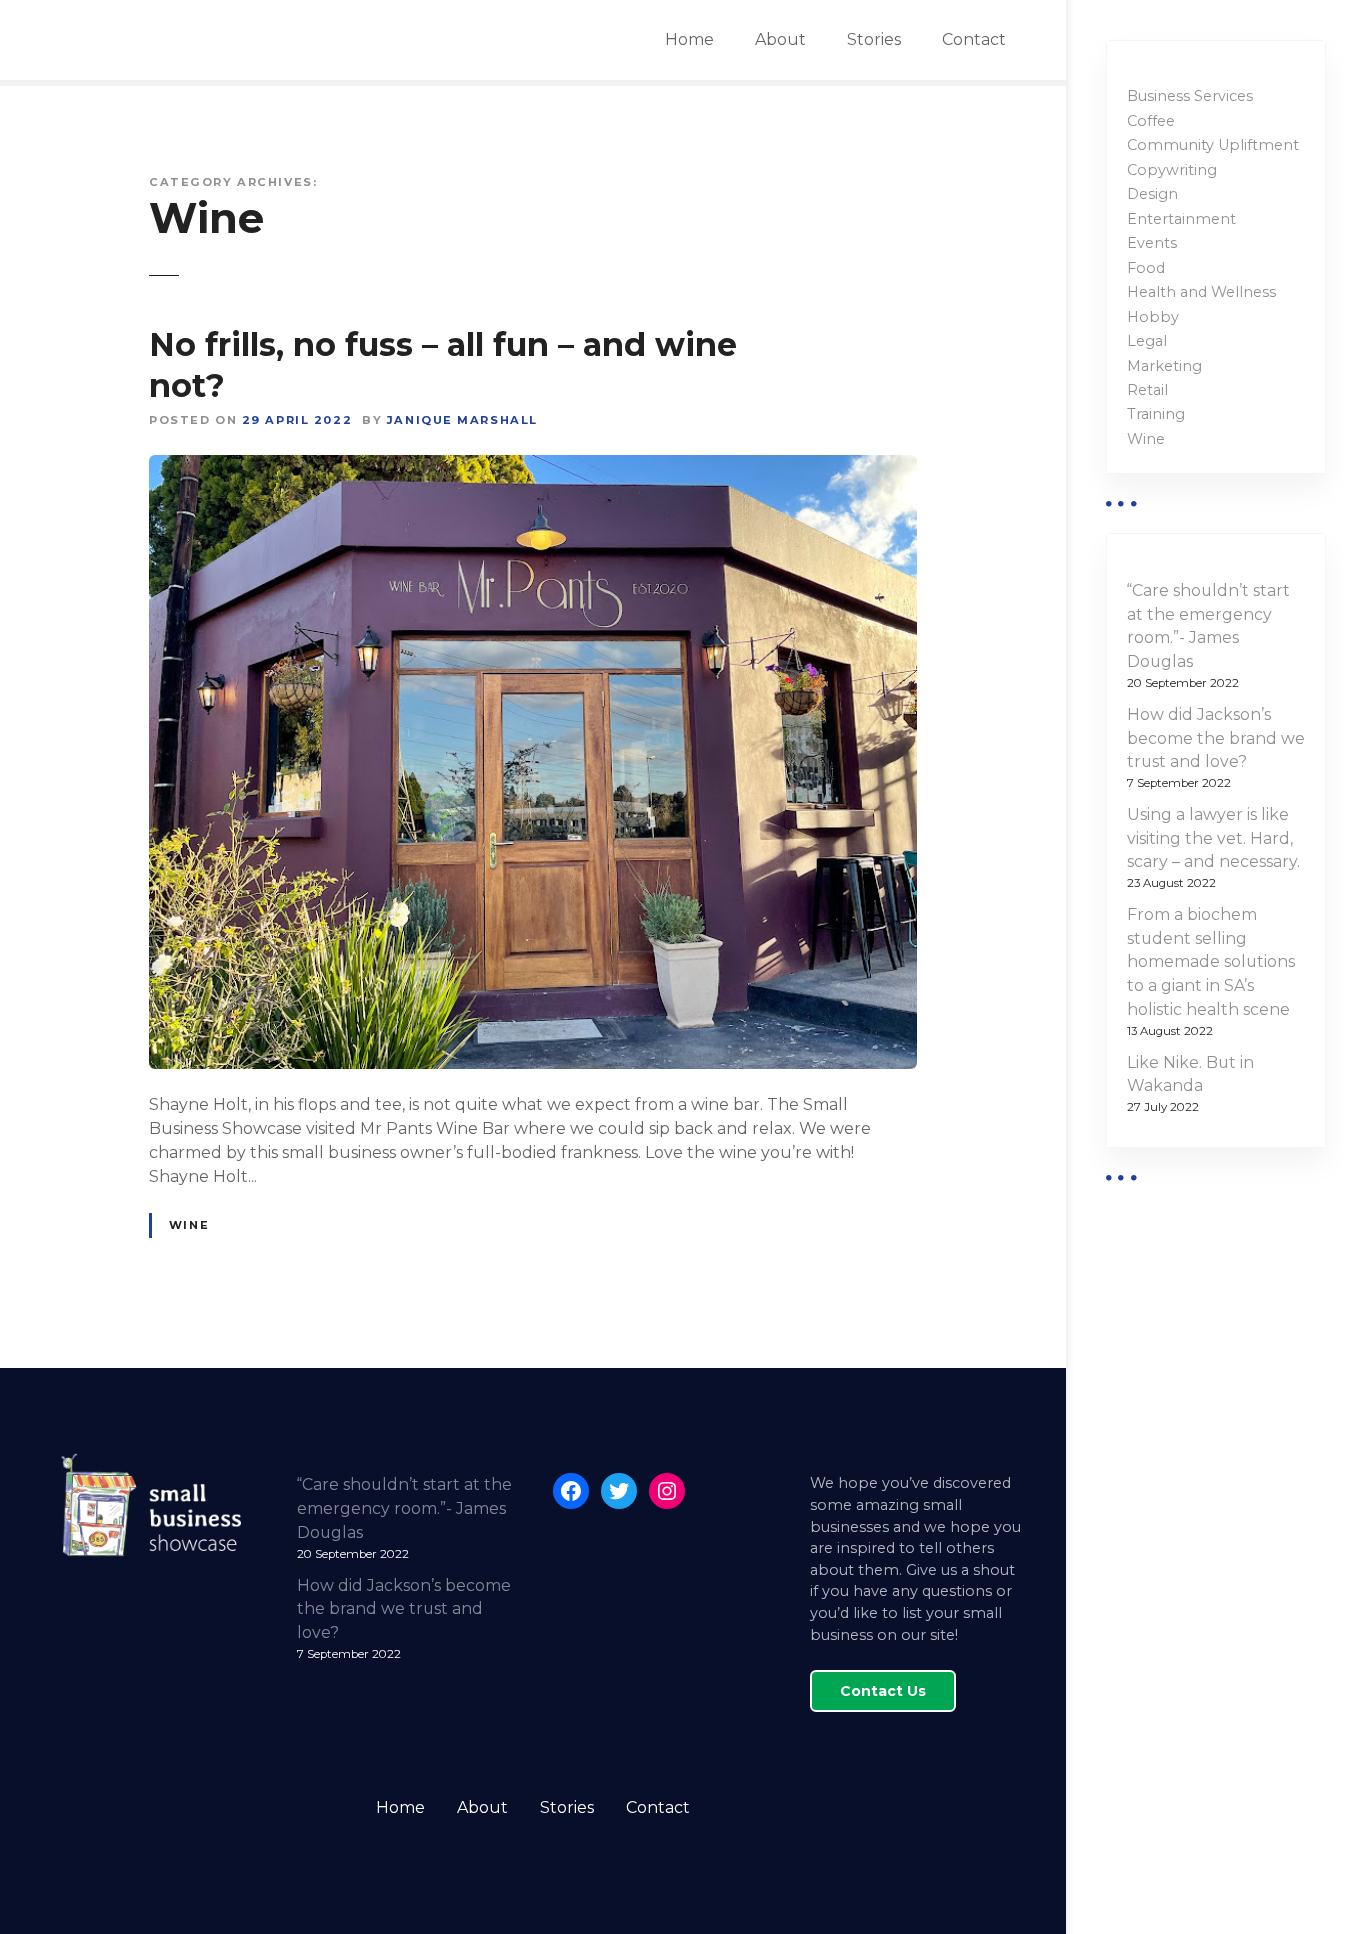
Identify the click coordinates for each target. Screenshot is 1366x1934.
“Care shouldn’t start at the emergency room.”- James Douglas (1208, 626)
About (780, 39)
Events (1152, 243)
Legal (1147, 341)
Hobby (1153, 317)
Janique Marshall (462, 420)
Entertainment (1181, 219)
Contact (974, 39)
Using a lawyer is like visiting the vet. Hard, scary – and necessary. (1213, 838)
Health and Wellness (1201, 292)
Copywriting (1172, 170)
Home (689, 39)
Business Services (1190, 96)
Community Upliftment (1213, 145)
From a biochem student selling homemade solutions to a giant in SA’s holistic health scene (1211, 962)
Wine (189, 1225)
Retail (1147, 390)
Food (1146, 268)
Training (1156, 414)
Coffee (1151, 121)
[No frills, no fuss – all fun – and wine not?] (533, 466)
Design (1152, 194)
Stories (874, 39)
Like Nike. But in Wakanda (1190, 1074)
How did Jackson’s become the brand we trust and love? (1216, 738)
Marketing (1164, 366)
